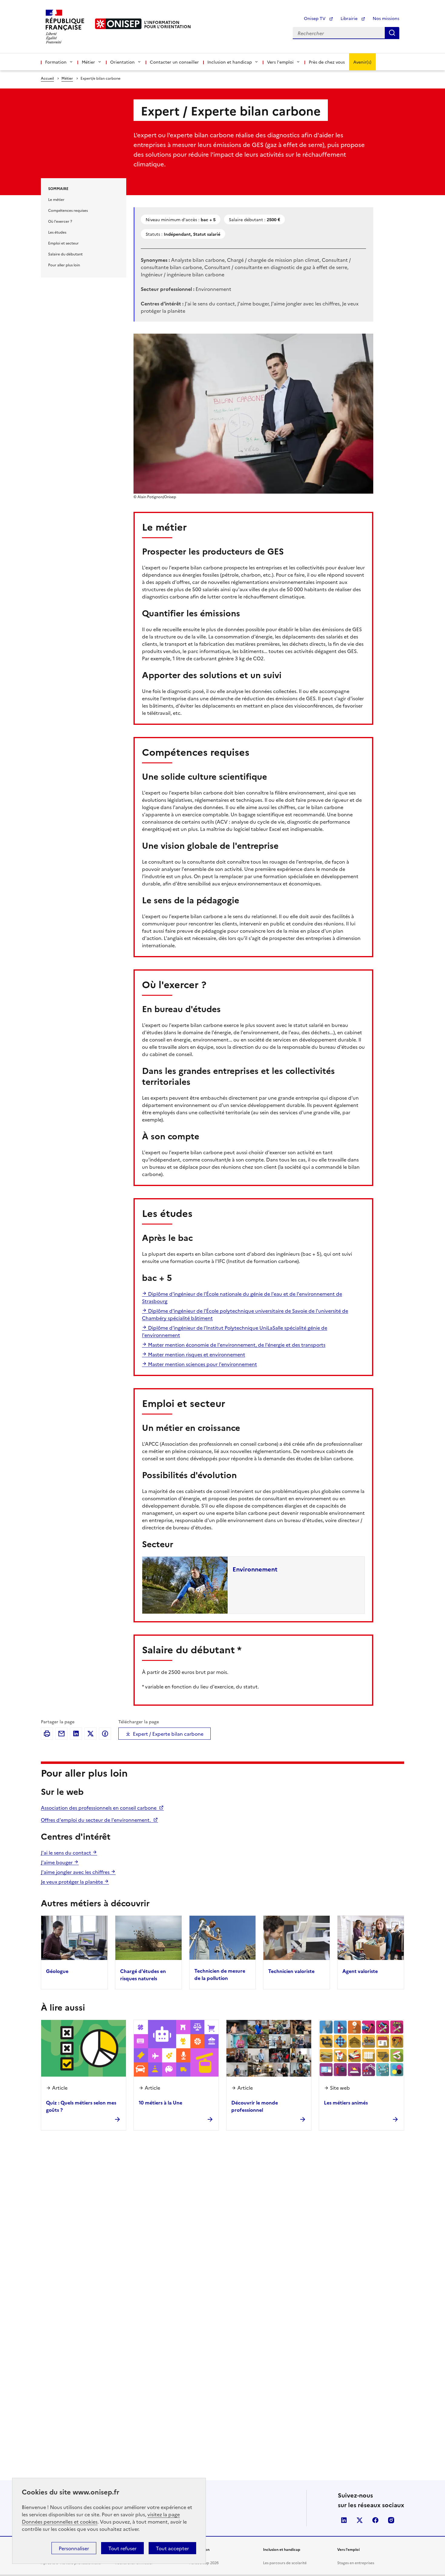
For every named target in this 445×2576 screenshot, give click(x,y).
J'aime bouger (57, 1862)
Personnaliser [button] (74, 2548)
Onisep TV (315, 18)
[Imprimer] (47, 1734)
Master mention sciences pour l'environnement (202, 1364)
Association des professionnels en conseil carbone (99, 1808)
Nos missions (386, 18)
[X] (91, 1734)
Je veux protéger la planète (73, 1881)
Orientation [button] (122, 62)
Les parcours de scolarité (285, 2563)
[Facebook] (105, 1734)
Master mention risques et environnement (196, 1354)
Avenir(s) (362, 62)
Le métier (56, 199)
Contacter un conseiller (174, 62)
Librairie (350, 18)
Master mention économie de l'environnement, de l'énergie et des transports (236, 1345)
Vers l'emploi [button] (280, 62)
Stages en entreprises (356, 2563)
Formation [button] (56, 62)
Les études (57, 232)
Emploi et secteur (63, 243)
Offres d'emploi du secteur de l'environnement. (96, 1820)
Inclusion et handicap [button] (230, 62)
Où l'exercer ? (60, 221)
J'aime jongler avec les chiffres (76, 1872)
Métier (67, 78)
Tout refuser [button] (122, 2548)
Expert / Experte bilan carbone (168, 1734)
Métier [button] (88, 62)
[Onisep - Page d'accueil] (118, 24)
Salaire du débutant (65, 254)
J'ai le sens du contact (67, 1852)
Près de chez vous (327, 62)
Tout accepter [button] (172, 2548)
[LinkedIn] (76, 1734)
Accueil (47, 78)
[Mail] (61, 1734)
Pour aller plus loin (64, 265)
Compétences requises (68, 210)
